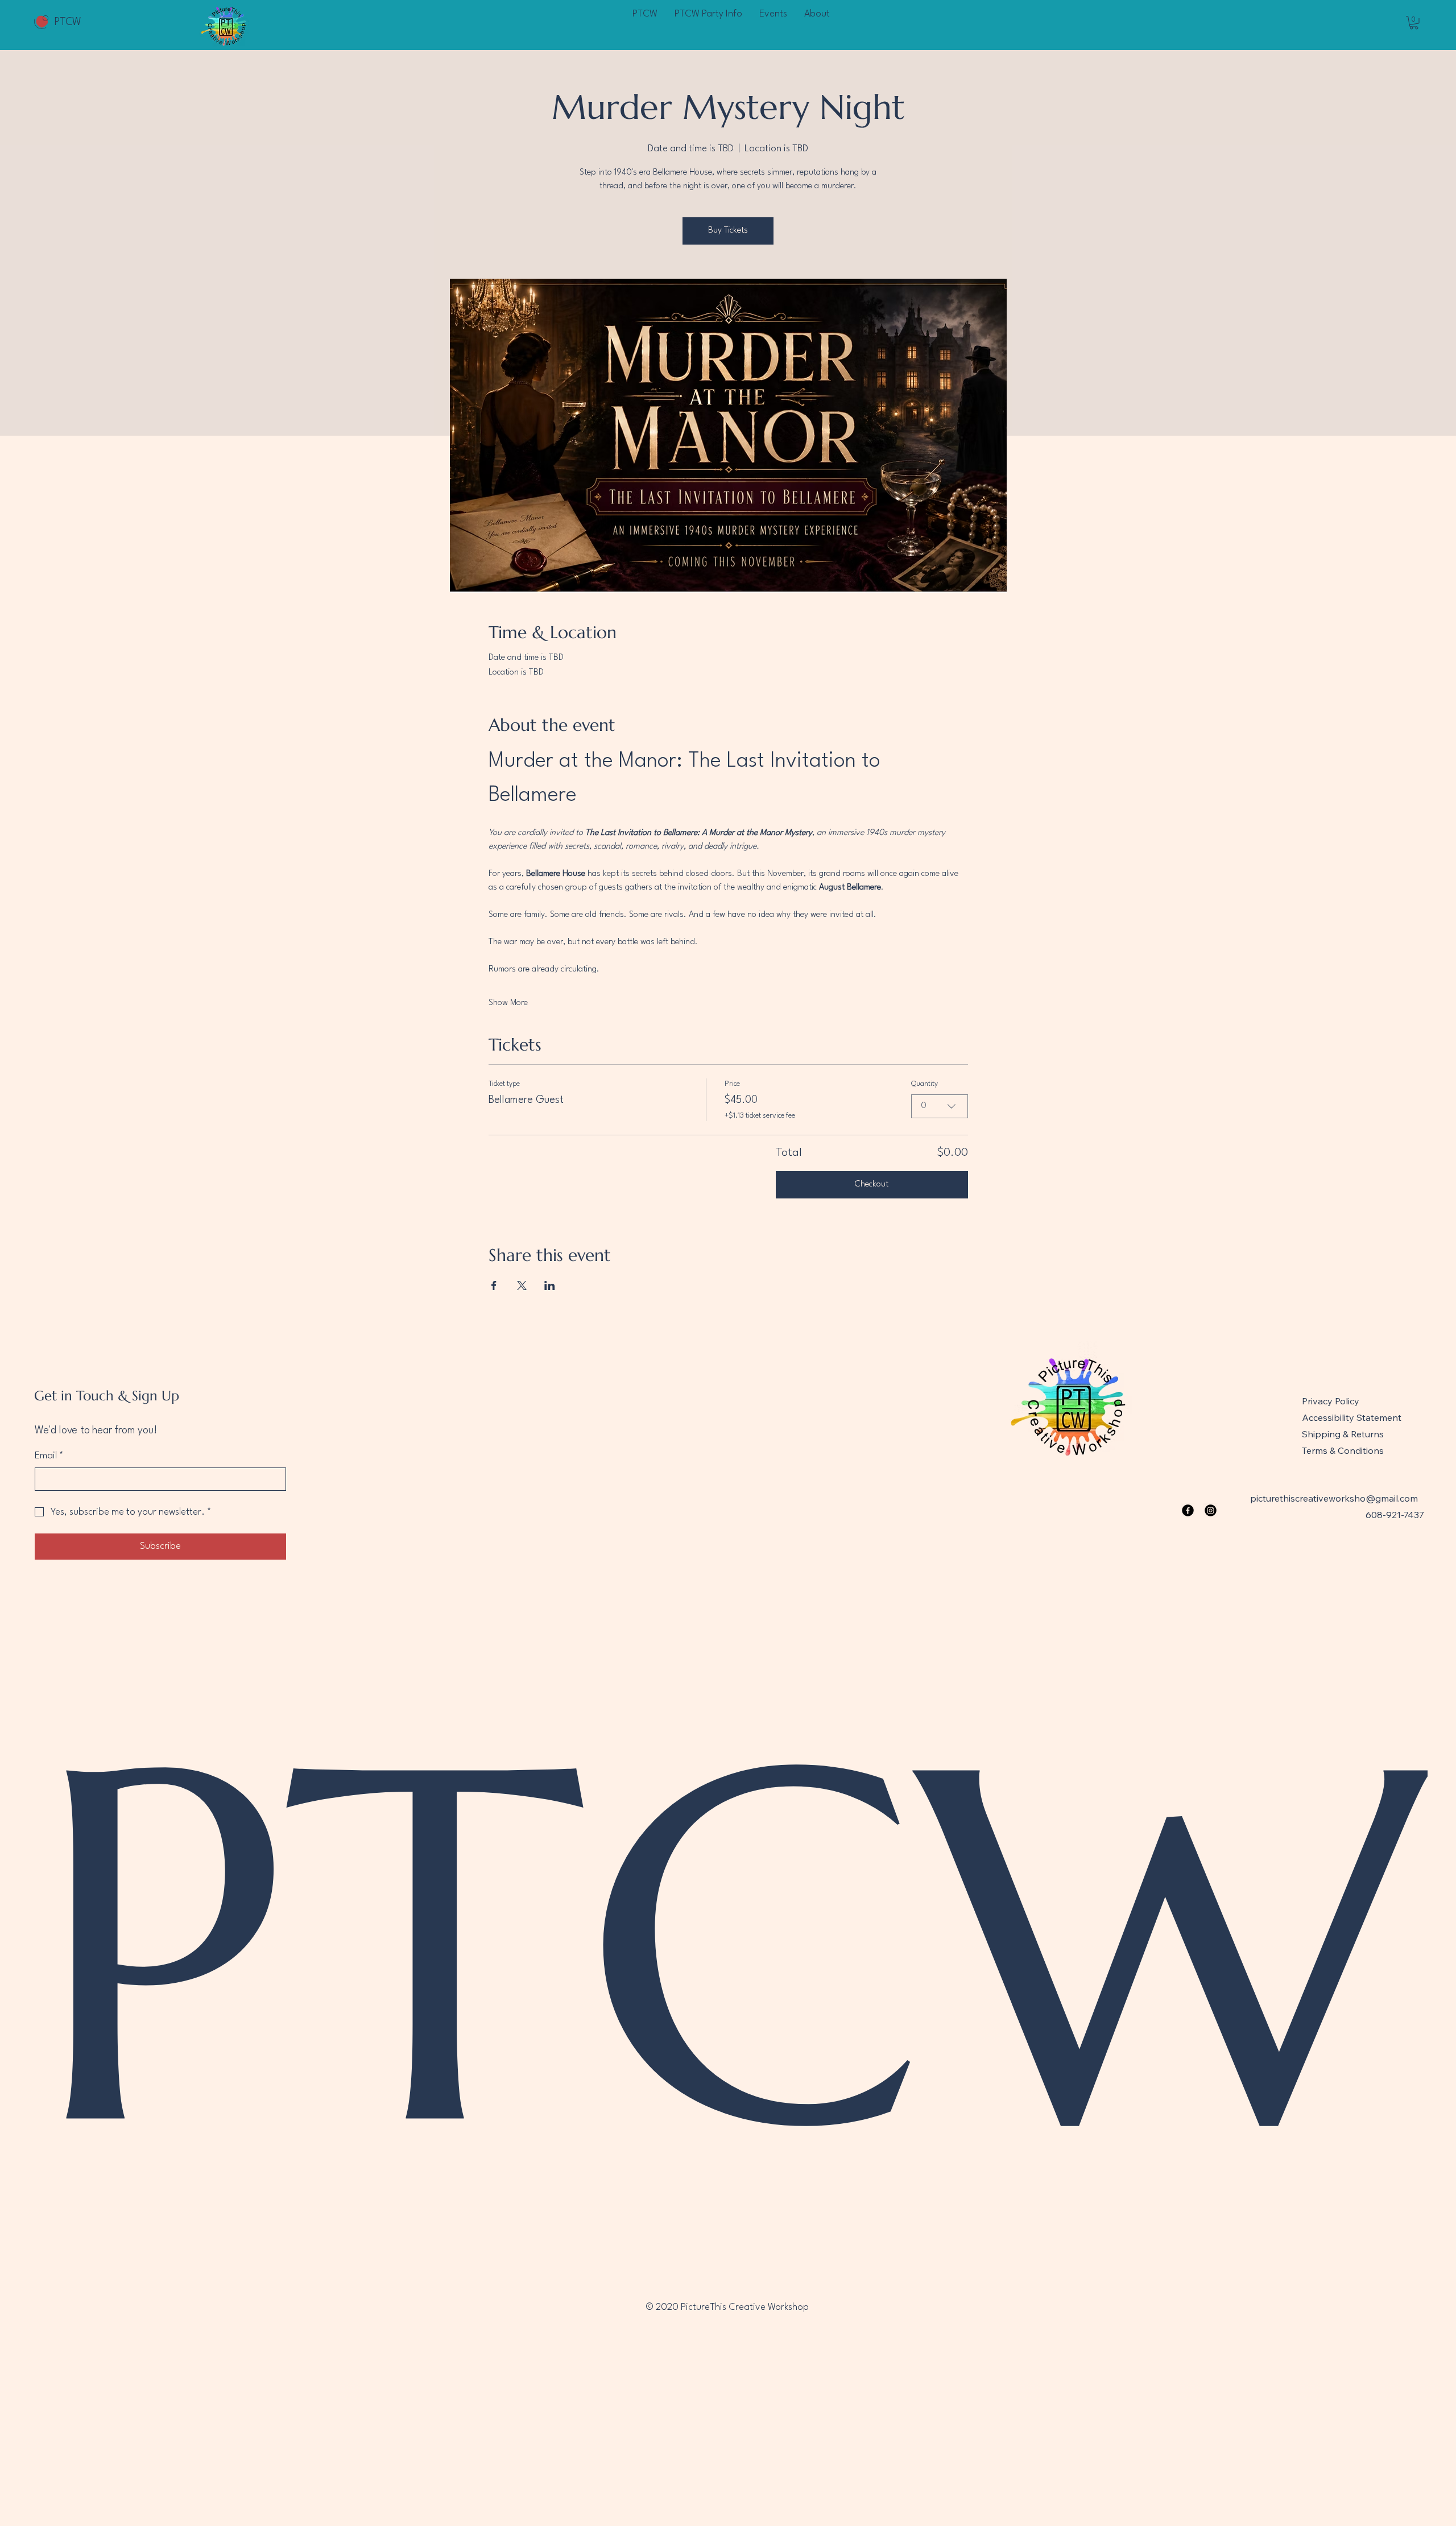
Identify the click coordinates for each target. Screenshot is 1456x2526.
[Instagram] (1211, 1510)
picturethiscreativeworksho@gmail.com (1334, 1498)
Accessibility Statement (1352, 1417)
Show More (508, 1003)
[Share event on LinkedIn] (550, 1285)
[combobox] (940, 1106)
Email (49, 1456)
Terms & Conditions (1343, 1450)
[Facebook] (1188, 1510)
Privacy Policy (1331, 1401)
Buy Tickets (728, 231)
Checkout (872, 1185)
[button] (1414, 23)
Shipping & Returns (1343, 1434)
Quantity (925, 1084)
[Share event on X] (522, 1285)
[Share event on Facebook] (494, 1285)
